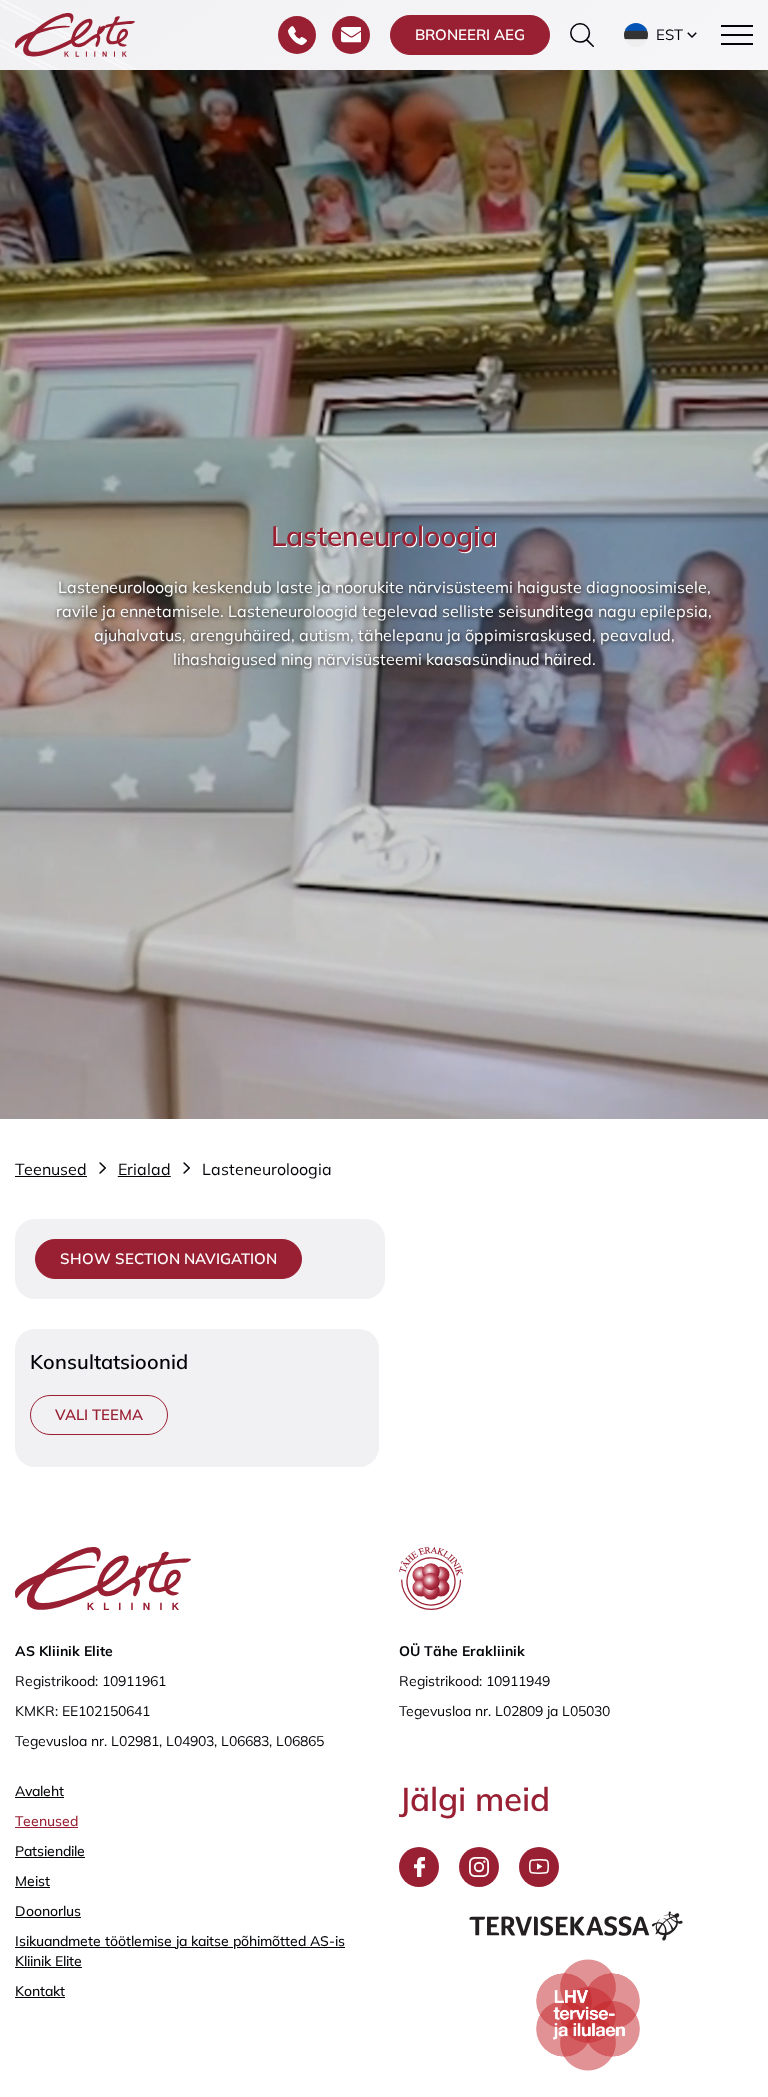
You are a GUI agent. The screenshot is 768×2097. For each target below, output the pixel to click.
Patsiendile (50, 1851)
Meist (32, 1881)
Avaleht (39, 1791)
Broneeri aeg (470, 34)
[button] (662, 35)
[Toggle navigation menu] (737, 35)
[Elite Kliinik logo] (75, 33)
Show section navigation (168, 1258)
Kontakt (40, 1991)
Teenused (46, 1821)
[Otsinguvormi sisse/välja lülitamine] (582, 35)
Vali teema (99, 1414)
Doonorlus (48, 1911)
